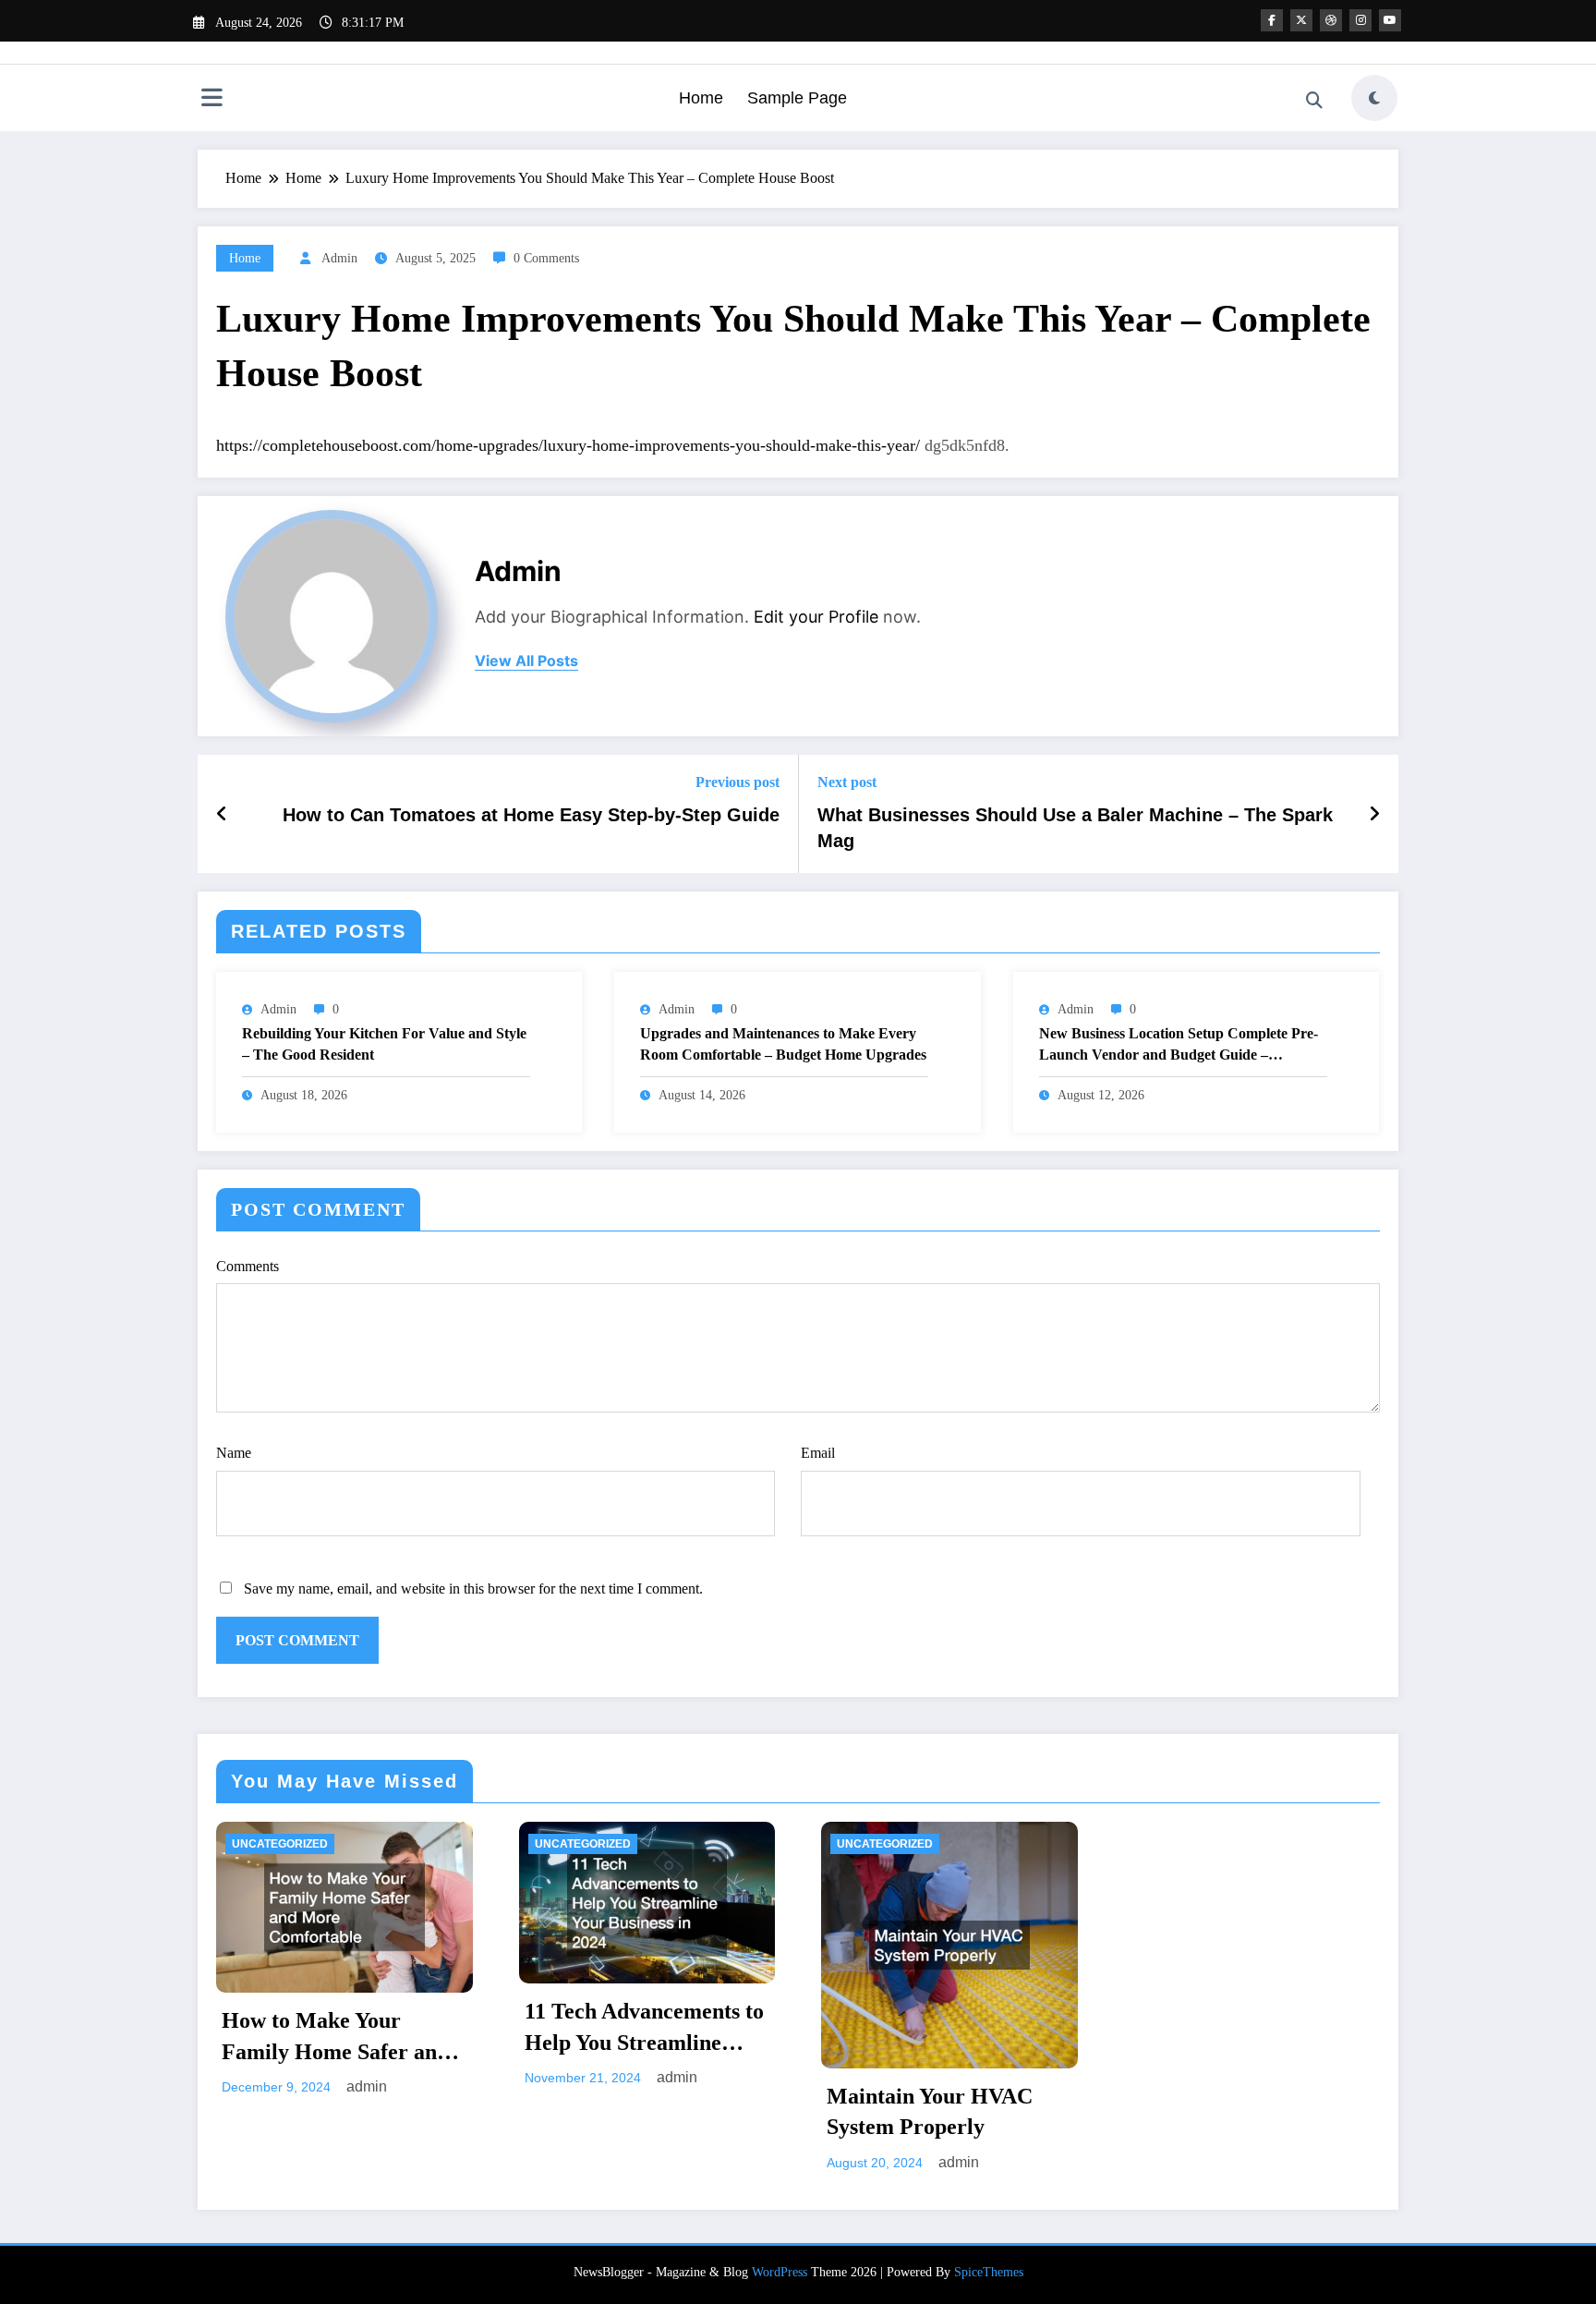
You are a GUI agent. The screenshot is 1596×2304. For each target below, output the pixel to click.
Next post (847, 782)
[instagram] (1360, 20)
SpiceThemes (989, 2272)
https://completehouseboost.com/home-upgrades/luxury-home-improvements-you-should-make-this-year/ (568, 445)
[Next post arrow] (1374, 814)
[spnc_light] (1374, 98)
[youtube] (1390, 20)
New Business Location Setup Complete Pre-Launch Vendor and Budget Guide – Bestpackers (1179, 1045)
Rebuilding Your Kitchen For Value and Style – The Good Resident (384, 1043)
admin (339, 258)
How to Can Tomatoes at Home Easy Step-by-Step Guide (531, 815)
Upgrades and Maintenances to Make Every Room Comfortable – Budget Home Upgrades (783, 1043)
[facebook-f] (1272, 20)
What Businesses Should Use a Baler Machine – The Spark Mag (1075, 828)
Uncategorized (280, 1844)
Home (701, 98)
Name (234, 1453)
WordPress (780, 2272)
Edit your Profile (816, 617)
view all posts (526, 661)
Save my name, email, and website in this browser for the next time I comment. (473, 1589)
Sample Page (797, 98)
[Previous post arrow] (222, 814)
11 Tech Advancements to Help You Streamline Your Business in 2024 (644, 2029)
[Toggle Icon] (212, 100)
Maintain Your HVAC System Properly (930, 2112)
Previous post (738, 782)
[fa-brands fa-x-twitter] (1301, 20)
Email (818, 1453)
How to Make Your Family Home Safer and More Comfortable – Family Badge (335, 2038)
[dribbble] (1331, 20)
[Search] (1314, 101)
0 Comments (546, 258)
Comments (248, 1266)
